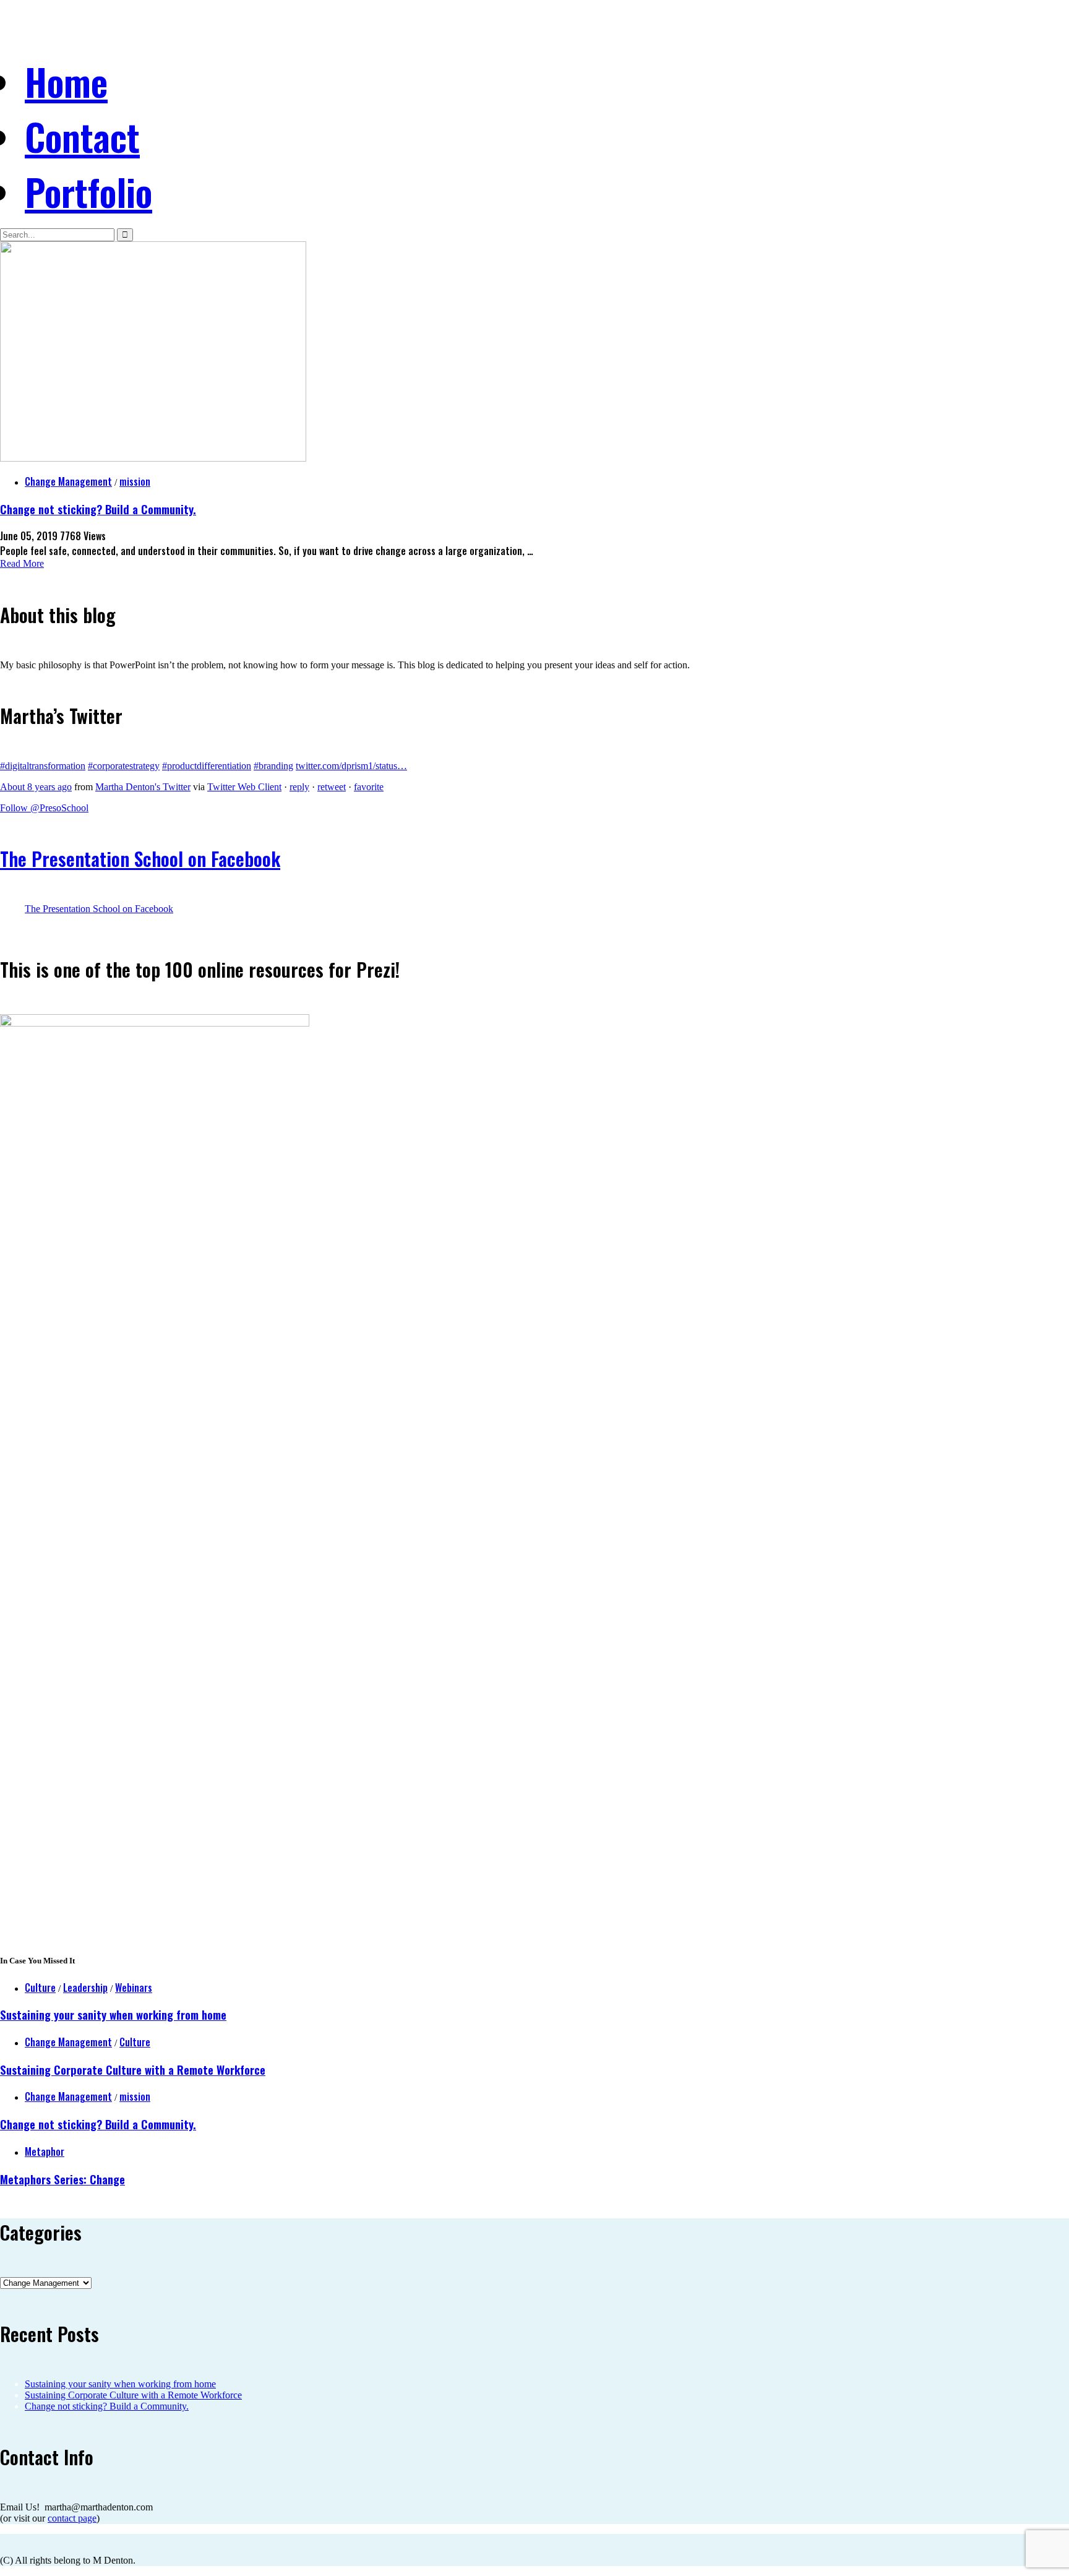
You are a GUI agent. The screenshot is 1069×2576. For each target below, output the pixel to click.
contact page (72, 2518)
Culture (40, 1988)
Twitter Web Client (244, 787)
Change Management (68, 481)
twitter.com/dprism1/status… (351, 766)
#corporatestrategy (124, 766)
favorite (369, 787)
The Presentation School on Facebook (140, 859)
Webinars (134, 1988)
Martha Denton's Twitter (143, 787)
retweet (332, 787)
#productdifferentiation (207, 766)
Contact (82, 136)
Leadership (85, 1988)
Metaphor (45, 2152)
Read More (22, 563)
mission (135, 481)
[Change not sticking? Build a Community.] (153, 458)
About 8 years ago (36, 787)
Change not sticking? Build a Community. (98, 509)
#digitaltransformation (43, 766)
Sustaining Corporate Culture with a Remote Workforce (133, 2070)
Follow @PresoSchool (44, 808)
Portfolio (88, 191)
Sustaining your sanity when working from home (113, 2014)
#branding (273, 766)
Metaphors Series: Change (62, 2179)
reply (299, 787)
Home (66, 81)
